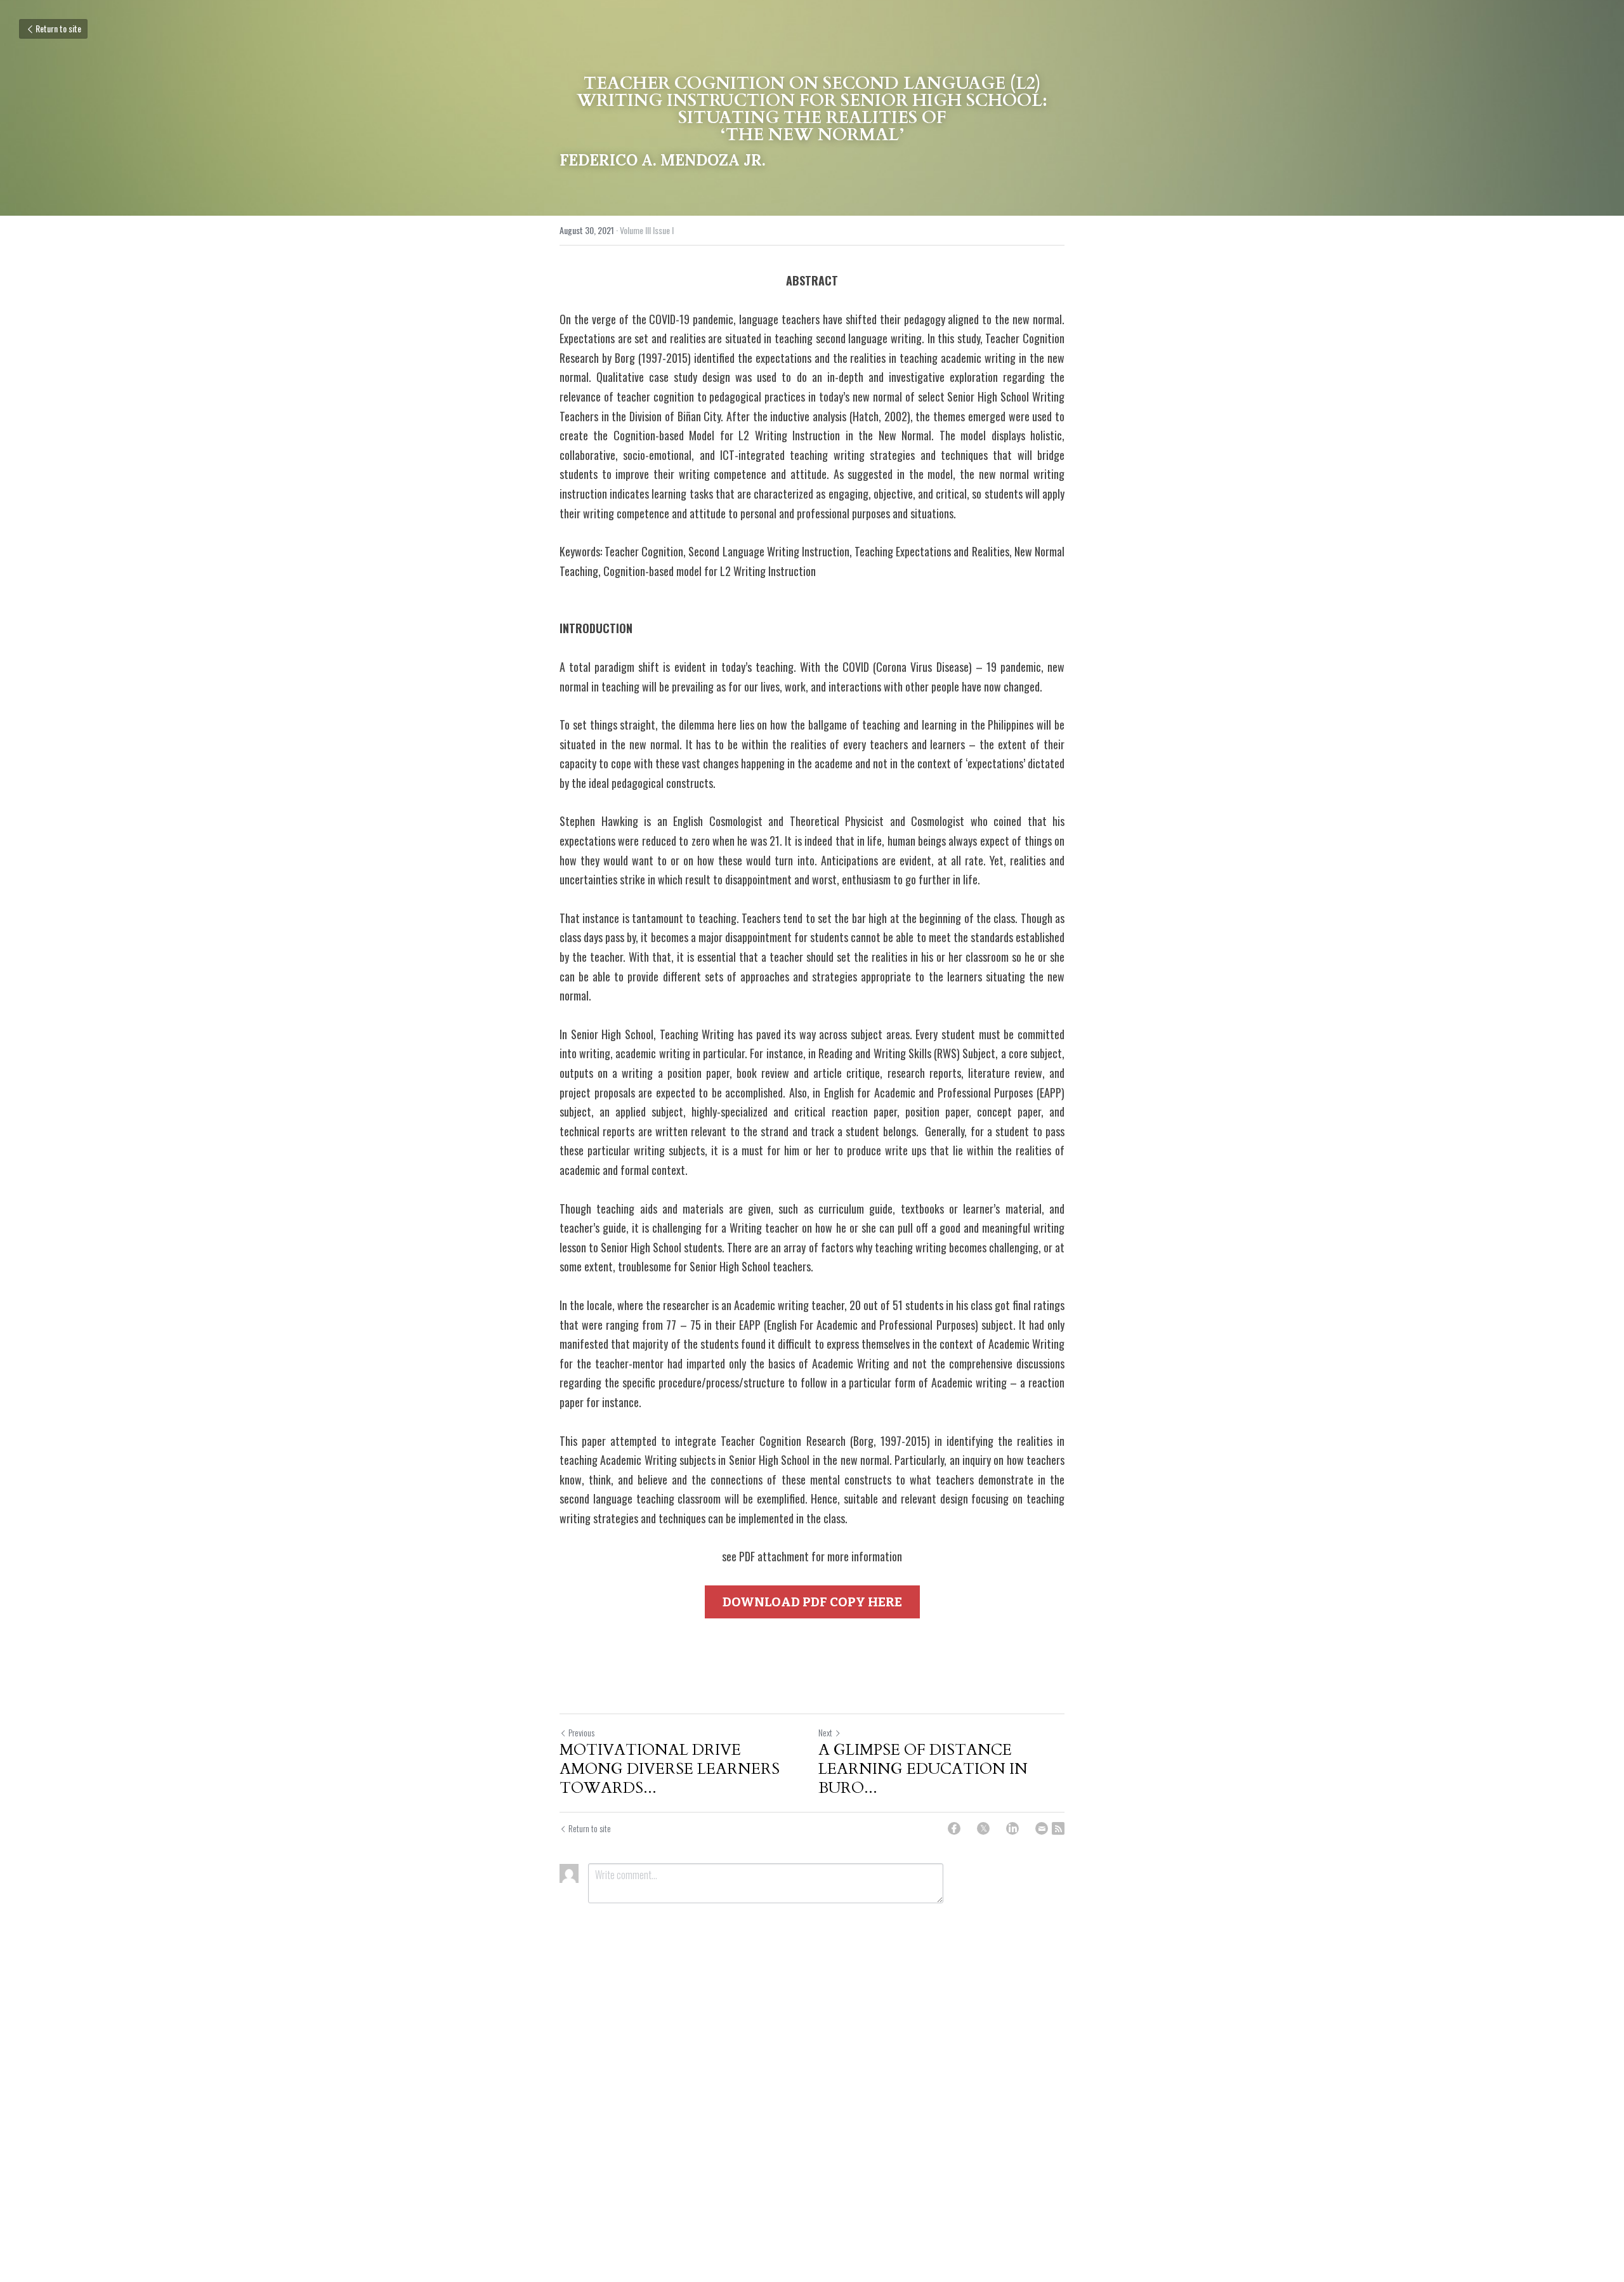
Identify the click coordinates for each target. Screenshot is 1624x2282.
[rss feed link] (1058, 1828)
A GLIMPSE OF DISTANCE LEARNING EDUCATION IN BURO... (923, 1769)
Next (825, 1732)
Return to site (58, 28)
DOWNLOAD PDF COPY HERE (812, 1602)
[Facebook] (954, 1828)
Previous (581, 1732)
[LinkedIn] (1012, 1828)
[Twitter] (983, 1828)
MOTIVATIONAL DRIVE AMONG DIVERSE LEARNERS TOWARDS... (670, 1769)
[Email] (1042, 1828)
